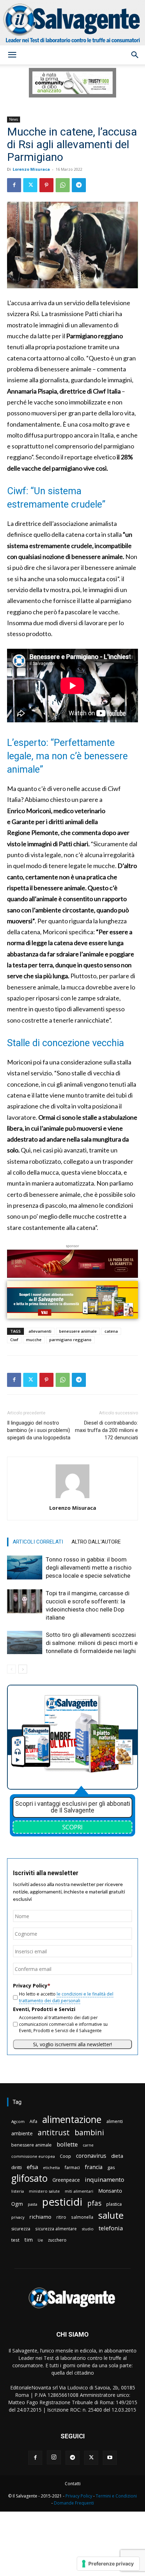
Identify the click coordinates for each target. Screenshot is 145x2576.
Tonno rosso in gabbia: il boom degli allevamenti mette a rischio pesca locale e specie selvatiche (89, 1567)
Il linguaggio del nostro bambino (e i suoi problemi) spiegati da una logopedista (39, 1430)
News (14, 119)
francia (94, 2167)
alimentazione (72, 2119)
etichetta (51, 2167)
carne (88, 2145)
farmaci (72, 2167)
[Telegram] (79, 185)
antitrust (54, 2132)
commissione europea (33, 2156)
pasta (33, 2204)
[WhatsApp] (63, 185)
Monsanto (110, 2191)
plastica (114, 2204)
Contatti (73, 2484)
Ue (40, 2240)
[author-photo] (72, 1498)
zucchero (57, 2240)
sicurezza (21, 2229)
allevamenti (40, 1331)
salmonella (82, 2217)
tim (29, 2239)
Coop (65, 2156)
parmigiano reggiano (70, 1340)
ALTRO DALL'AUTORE (96, 1542)
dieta (117, 2156)
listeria (18, 2191)
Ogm (17, 2204)
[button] (12, 55)
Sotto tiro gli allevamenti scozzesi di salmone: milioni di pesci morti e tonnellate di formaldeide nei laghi (92, 1643)
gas (111, 2167)
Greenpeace (66, 2180)
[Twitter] (30, 185)
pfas (94, 2203)
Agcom (18, 2121)
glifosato (29, 2178)
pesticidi (62, 2202)
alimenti (115, 2121)
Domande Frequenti (74, 2503)
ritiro (61, 2217)
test (15, 2240)
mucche (34, 1340)
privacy (18, 2217)
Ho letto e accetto (66, 1997)
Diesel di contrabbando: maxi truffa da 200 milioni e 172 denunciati (106, 1430)
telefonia (111, 2228)
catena (111, 1331)
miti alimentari (79, 2191)
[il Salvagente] (72, 23)
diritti (17, 2167)
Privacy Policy (79, 2496)
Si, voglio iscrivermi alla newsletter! (72, 2044)
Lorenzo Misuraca (31, 169)
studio (88, 2229)
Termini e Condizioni (116, 2496)
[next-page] (23, 1669)
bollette (67, 2144)
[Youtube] (110, 2458)
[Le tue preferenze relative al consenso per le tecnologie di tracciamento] (108, 2564)
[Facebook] (14, 185)
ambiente (22, 2133)
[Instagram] (54, 2457)
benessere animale (78, 1331)
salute (111, 2215)
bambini (89, 2132)
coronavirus (91, 2156)
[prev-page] (11, 1669)
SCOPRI (72, 1827)
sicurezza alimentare (56, 2229)
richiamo (40, 2217)
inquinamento (105, 2179)
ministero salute (44, 2191)
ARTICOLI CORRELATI (38, 1542)
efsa (32, 2167)
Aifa (33, 2121)
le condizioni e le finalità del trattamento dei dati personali (66, 1997)
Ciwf (14, 1340)
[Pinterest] (46, 185)
